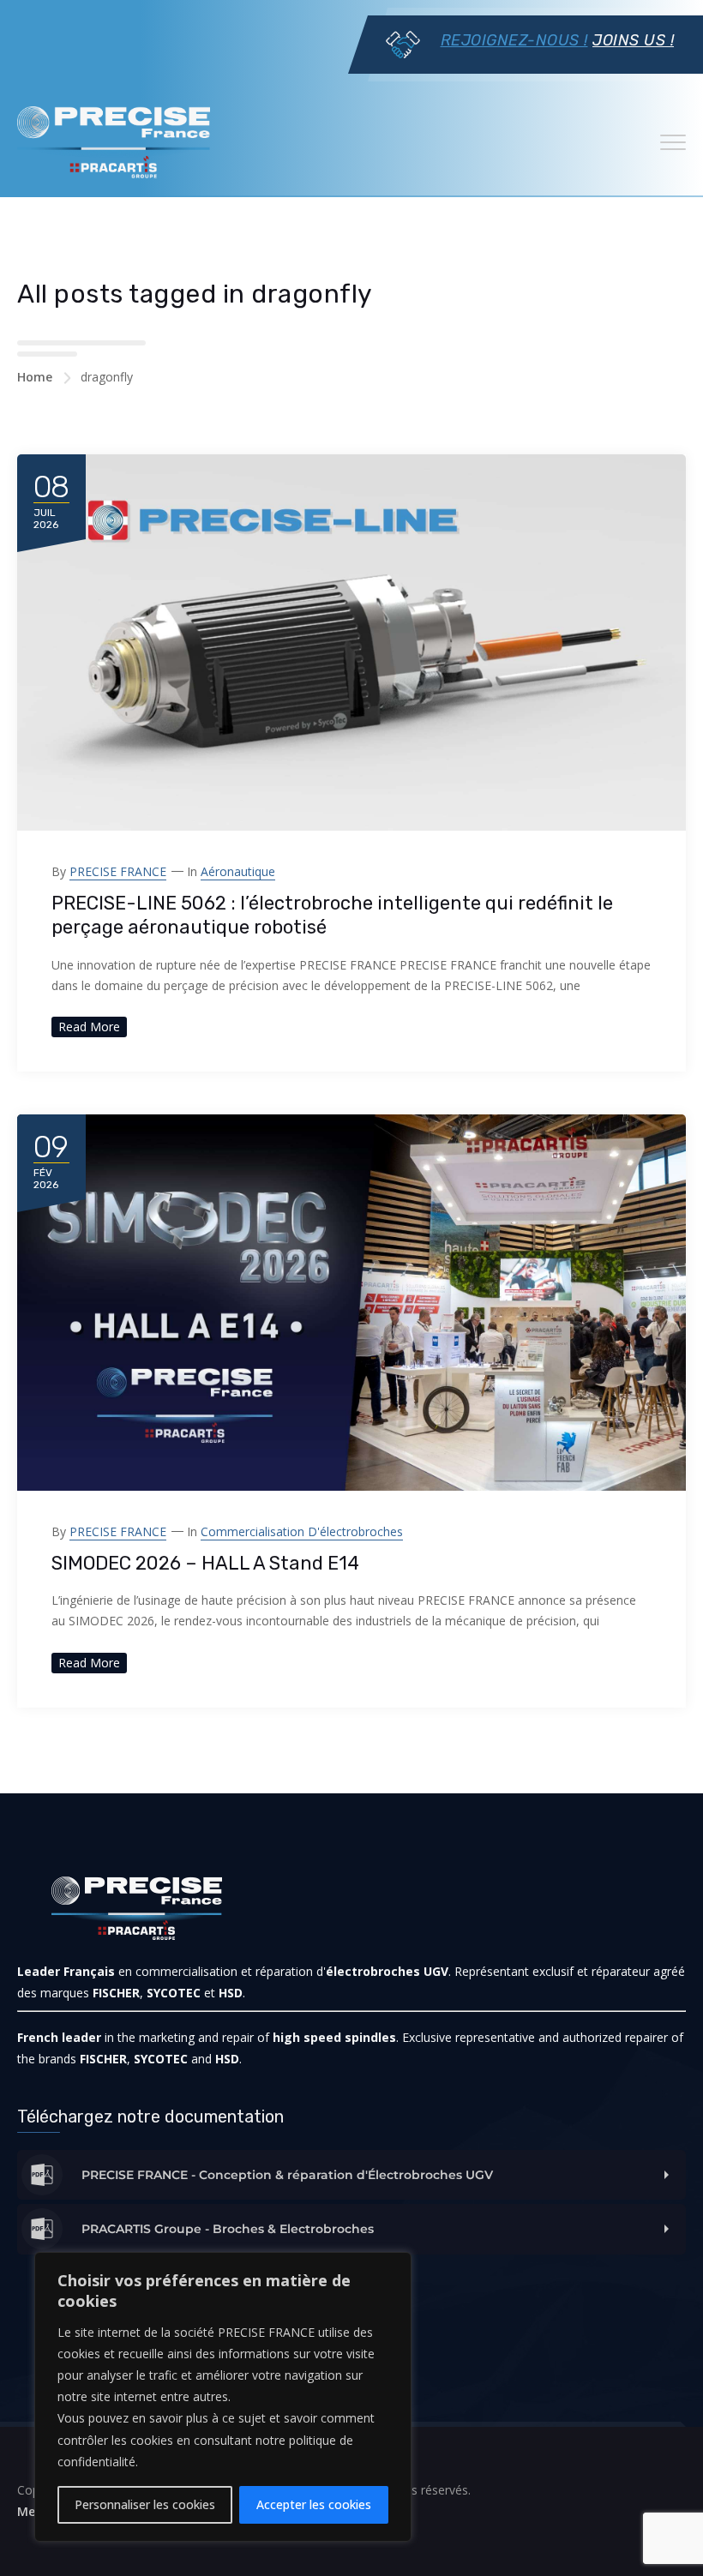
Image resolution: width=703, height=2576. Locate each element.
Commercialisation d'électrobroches (302, 1531)
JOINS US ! (633, 40)
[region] (223, 2397)
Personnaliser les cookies (145, 2504)
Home (35, 377)
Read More (89, 1027)
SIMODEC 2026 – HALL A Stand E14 (205, 1563)
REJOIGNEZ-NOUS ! (514, 40)
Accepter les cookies (314, 2504)
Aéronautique (238, 871)
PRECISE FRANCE (118, 871)
